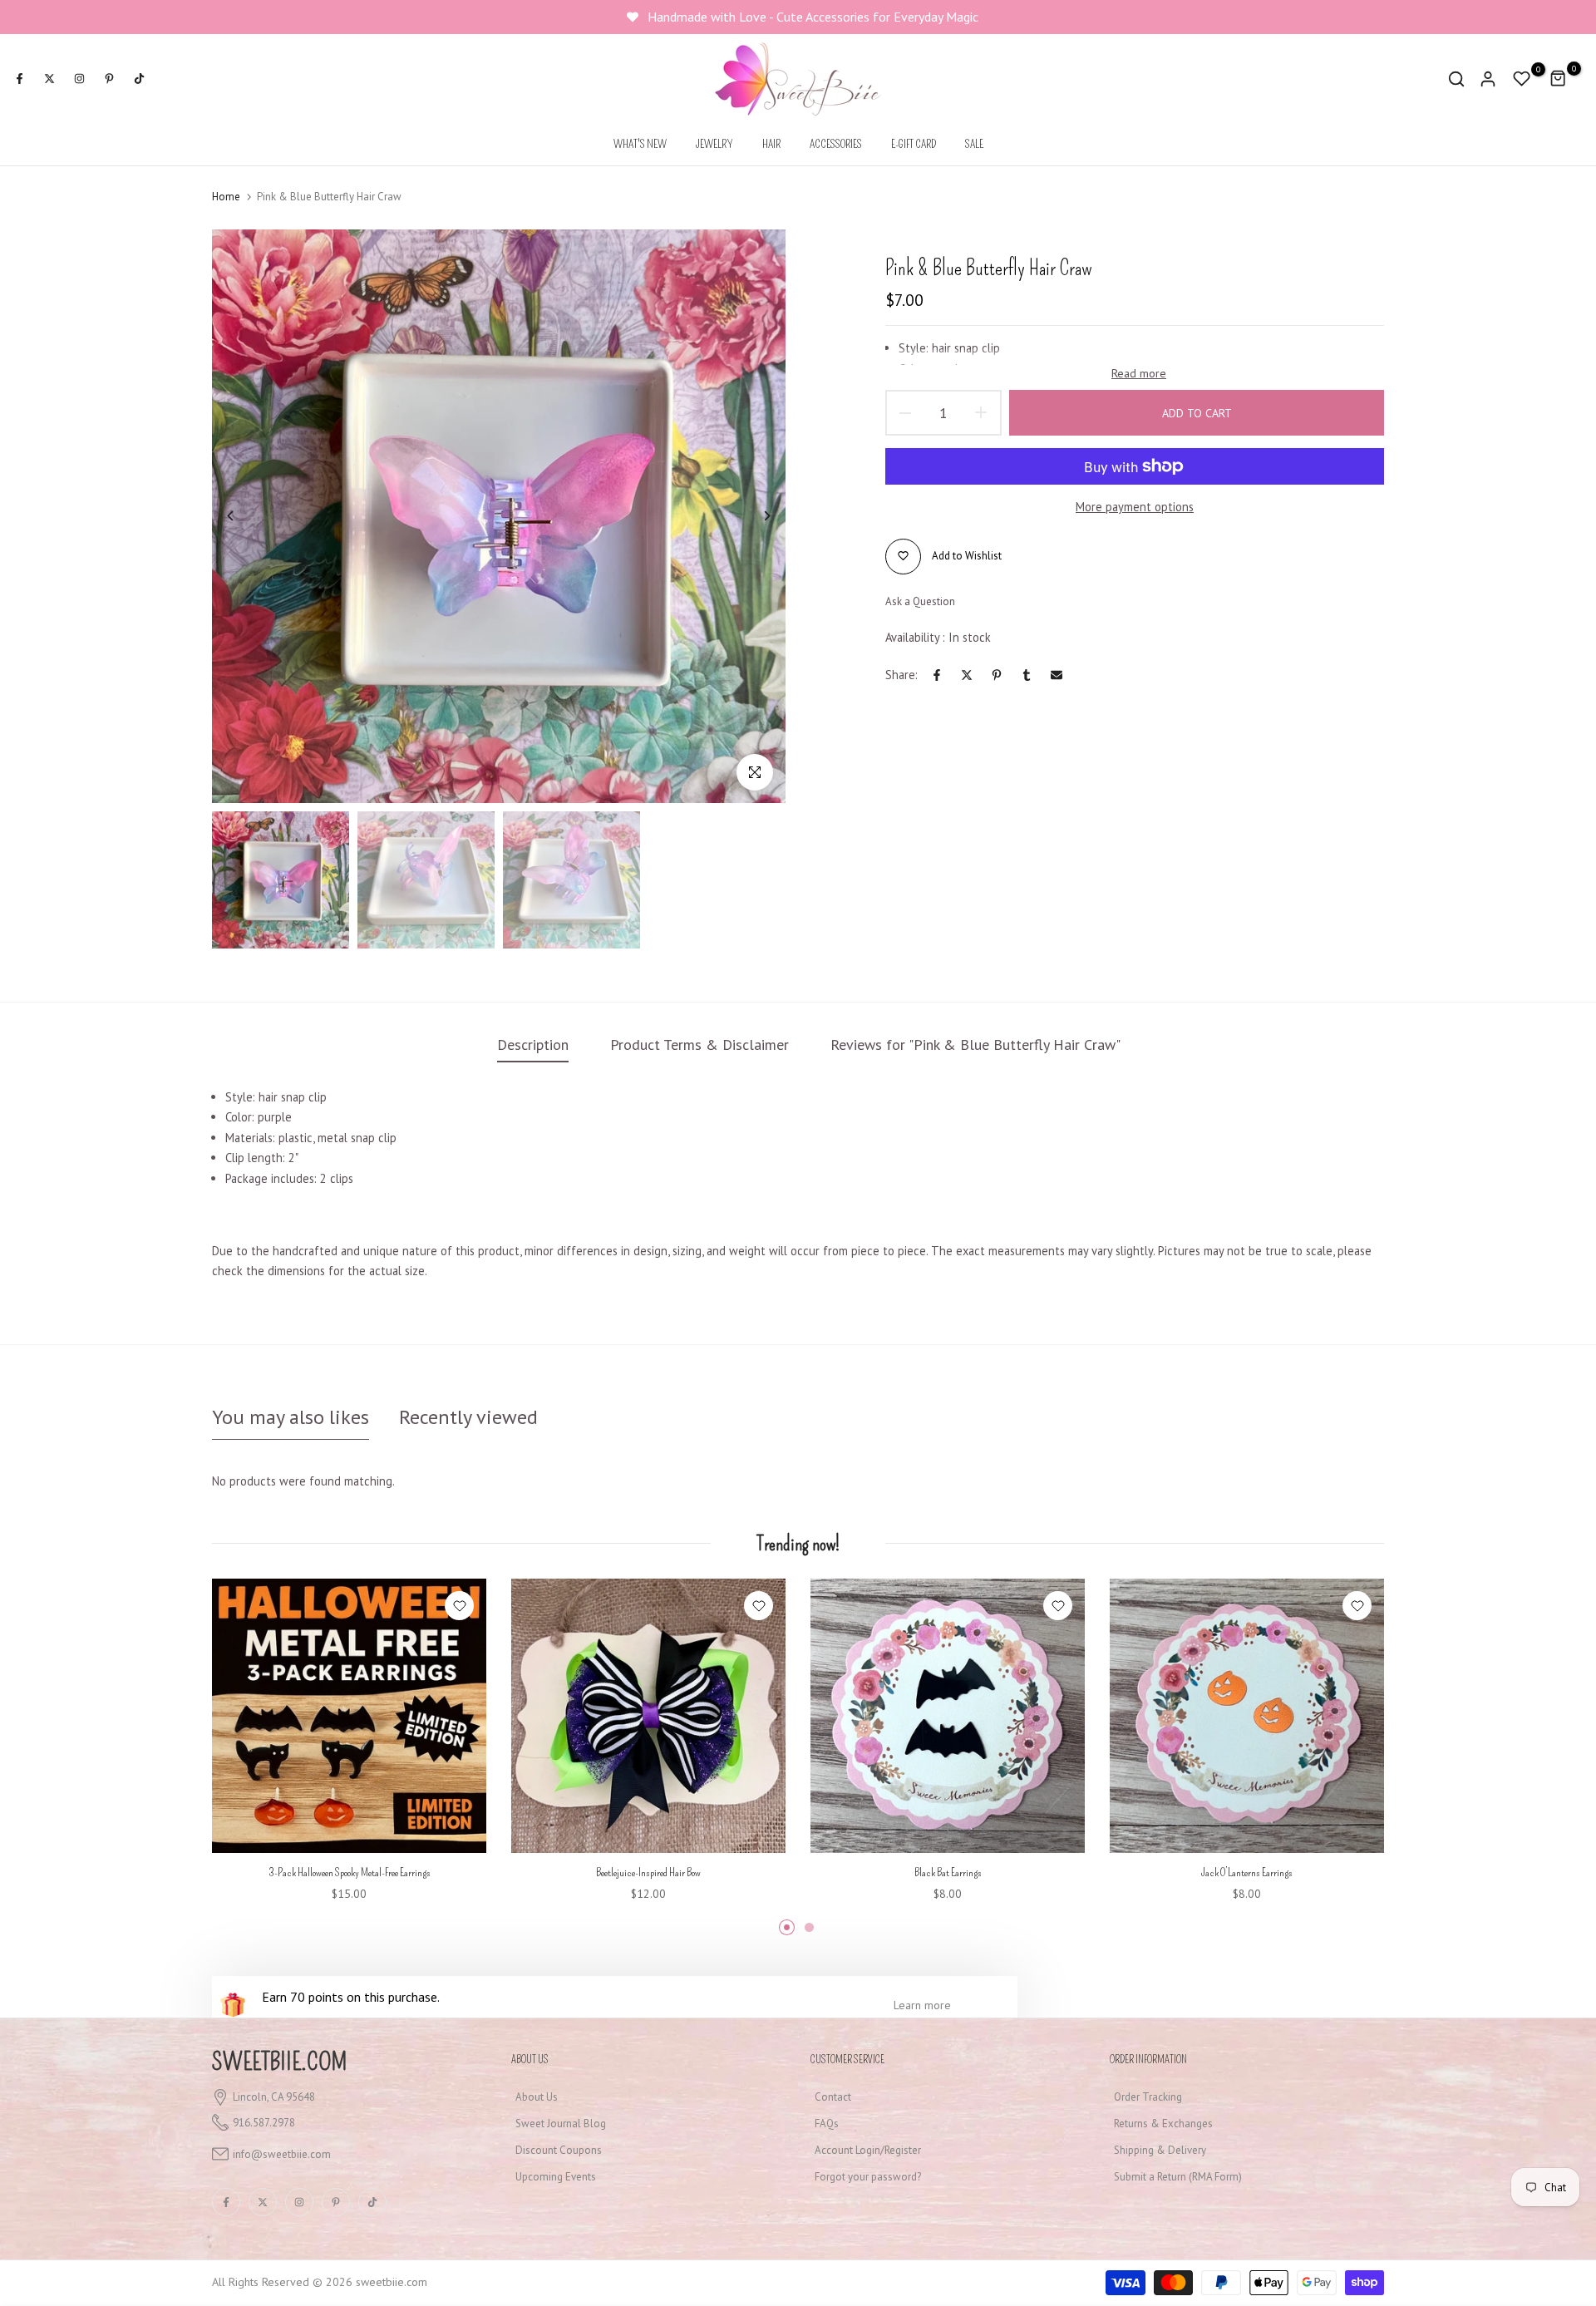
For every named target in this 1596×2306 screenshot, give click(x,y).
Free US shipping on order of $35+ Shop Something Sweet (815, 17)
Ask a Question (920, 601)
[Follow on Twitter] (49, 79)
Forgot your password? (868, 2177)
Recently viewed (468, 1417)
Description (533, 1045)
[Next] (754, 516)
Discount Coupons (559, 2150)
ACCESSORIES (836, 144)
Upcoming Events (556, 2177)
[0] (1522, 79)
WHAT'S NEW (640, 144)
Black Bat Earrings (948, 1872)
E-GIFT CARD (914, 144)
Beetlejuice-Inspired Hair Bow (648, 1872)
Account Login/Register (868, 2150)
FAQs (827, 2124)
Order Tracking (1148, 2097)
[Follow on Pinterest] (109, 79)
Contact (833, 2097)
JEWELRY (714, 144)
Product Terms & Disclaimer (699, 1045)
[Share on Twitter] (967, 675)
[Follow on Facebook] (19, 79)
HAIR (771, 144)
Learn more (922, 2005)
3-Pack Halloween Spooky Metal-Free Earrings (350, 1872)
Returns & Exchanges (1163, 2124)
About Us (537, 2097)
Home (226, 197)
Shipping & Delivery (1160, 2150)
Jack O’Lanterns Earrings (1247, 1872)
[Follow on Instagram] (79, 79)
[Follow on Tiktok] (139, 79)
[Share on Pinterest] (997, 675)
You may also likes (291, 1417)
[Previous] (243, 516)
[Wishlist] (459, 1606)
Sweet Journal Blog (561, 2124)
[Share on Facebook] (937, 675)
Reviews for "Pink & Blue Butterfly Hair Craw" (975, 1045)
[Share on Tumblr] (1027, 675)
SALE (974, 144)
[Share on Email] (1057, 675)
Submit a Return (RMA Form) (1178, 2177)
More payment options (1135, 507)
